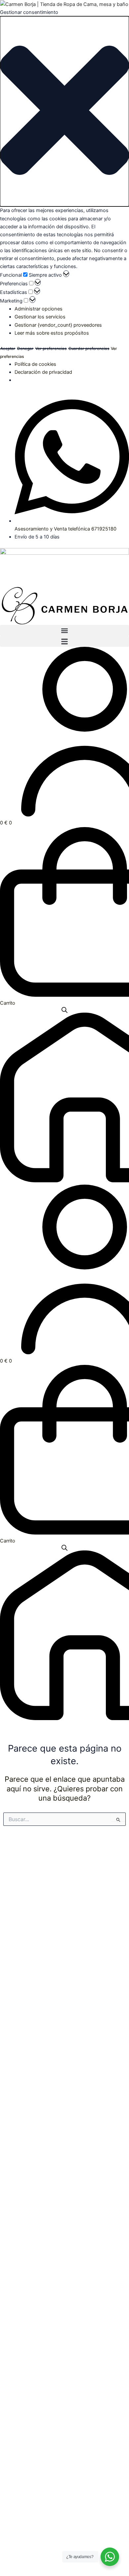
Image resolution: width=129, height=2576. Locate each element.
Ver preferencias (51, 349)
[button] (64, 111)
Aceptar (8, 349)
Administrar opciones (39, 309)
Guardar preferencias (89, 349)
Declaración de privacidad (43, 372)
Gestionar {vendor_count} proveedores (58, 325)
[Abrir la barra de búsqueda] (64, 1010)
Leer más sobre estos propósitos (52, 333)
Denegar (25, 349)
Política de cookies (35, 364)
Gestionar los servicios (40, 317)
